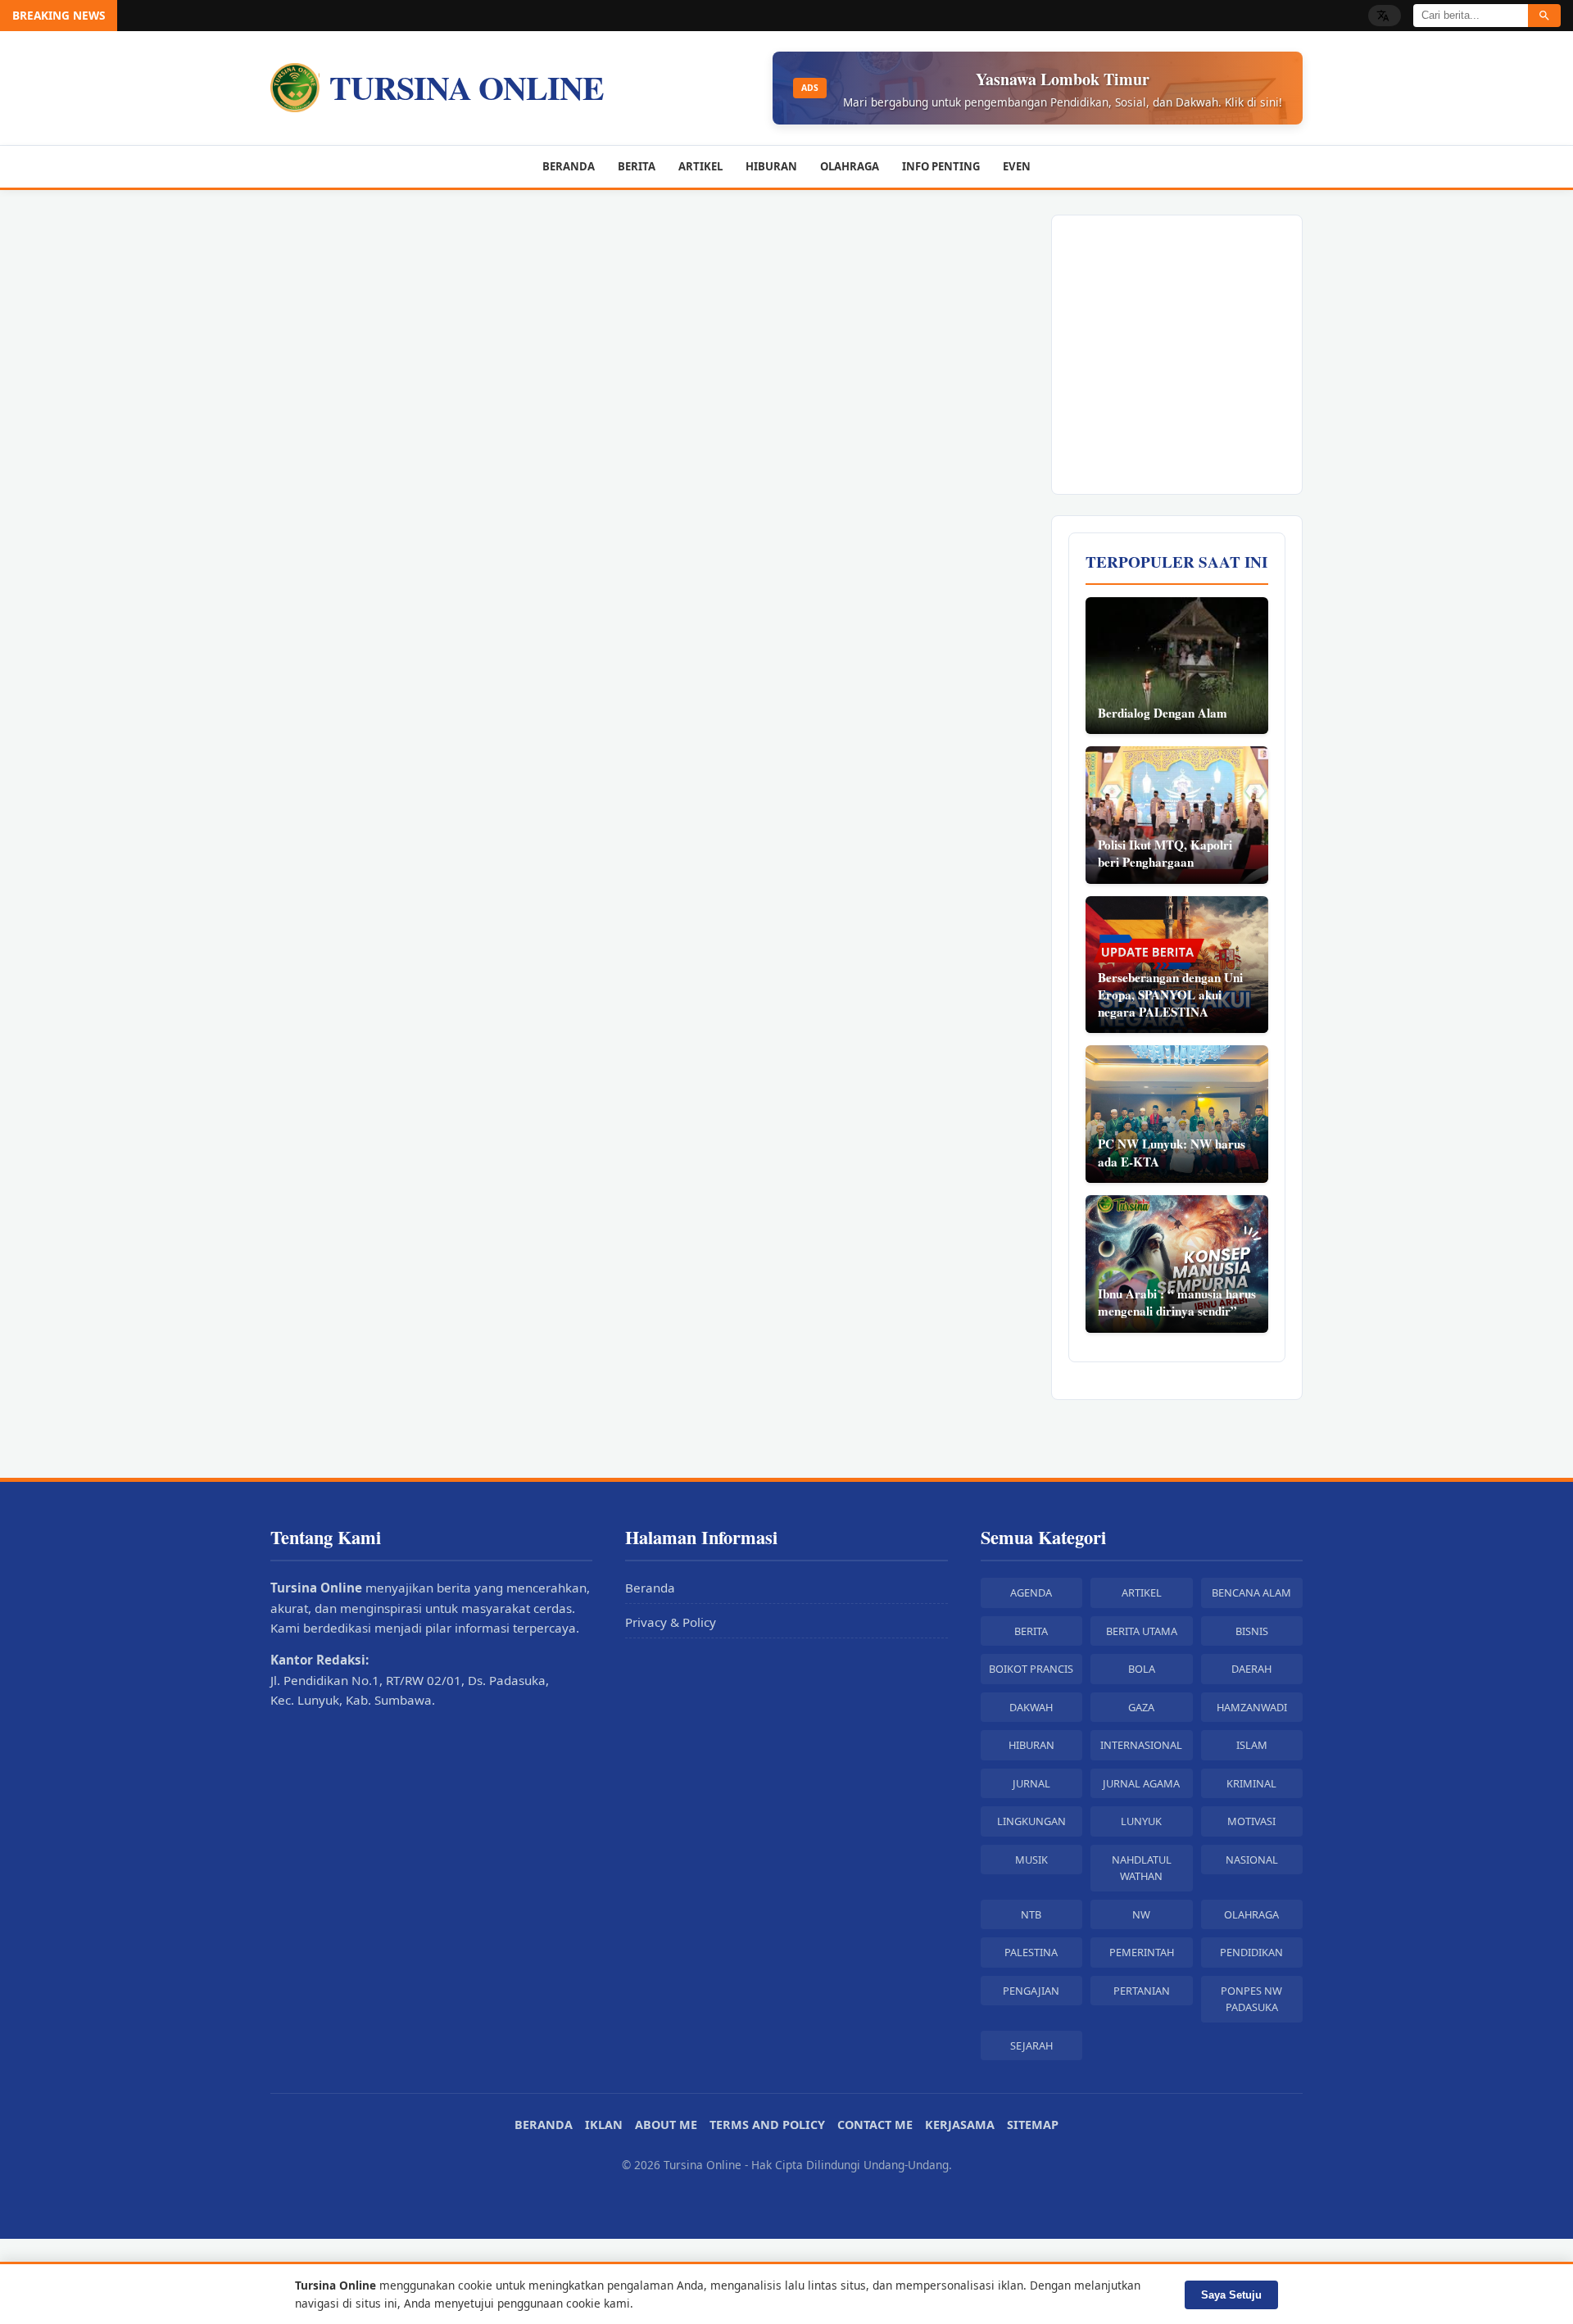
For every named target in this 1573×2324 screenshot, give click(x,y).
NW (1141, 1914)
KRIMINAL (1251, 1783)
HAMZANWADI (1252, 1707)
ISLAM (1252, 1745)
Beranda (650, 1588)
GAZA (1141, 1707)
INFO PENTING (941, 166)
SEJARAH (1031, 2045)
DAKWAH (1031, 1707)
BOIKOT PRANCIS (1031, 1669)
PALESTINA (1031, 1952)
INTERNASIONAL (1141, 1745)
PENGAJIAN (1031, 1991)
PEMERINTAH (1142, 1952)
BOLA (1142, 1669)
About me (666, 2125)
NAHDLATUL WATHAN (1142, 1868)
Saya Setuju (1231, 2294)
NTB (1031, 1914)
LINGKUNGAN (1031, 1821)
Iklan (604, 2125)
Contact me (875, 2125)
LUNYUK (1141, 1821)
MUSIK (1031, 1860)
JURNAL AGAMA (1141, 1783)
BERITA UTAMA (1142, 1631)
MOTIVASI (1251, 1821)
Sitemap (1033, 2125)
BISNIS (1252, 1631)
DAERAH (1251, 1669)
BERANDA (569, 166)
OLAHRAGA (850, 166)
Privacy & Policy (671, 1622)
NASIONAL (1252, 1860)
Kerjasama (960, 2125)
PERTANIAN (1142, 1991)
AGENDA (1031, 1592)
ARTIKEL (700, 166)
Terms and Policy (767, 2125)
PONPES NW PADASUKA (1251, 1999)
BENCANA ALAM (1251, 1592)
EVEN (1017, 166)
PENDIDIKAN (1251, 1952)
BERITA (637, 166)
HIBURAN (771, 166)
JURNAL (1031, 1783)
